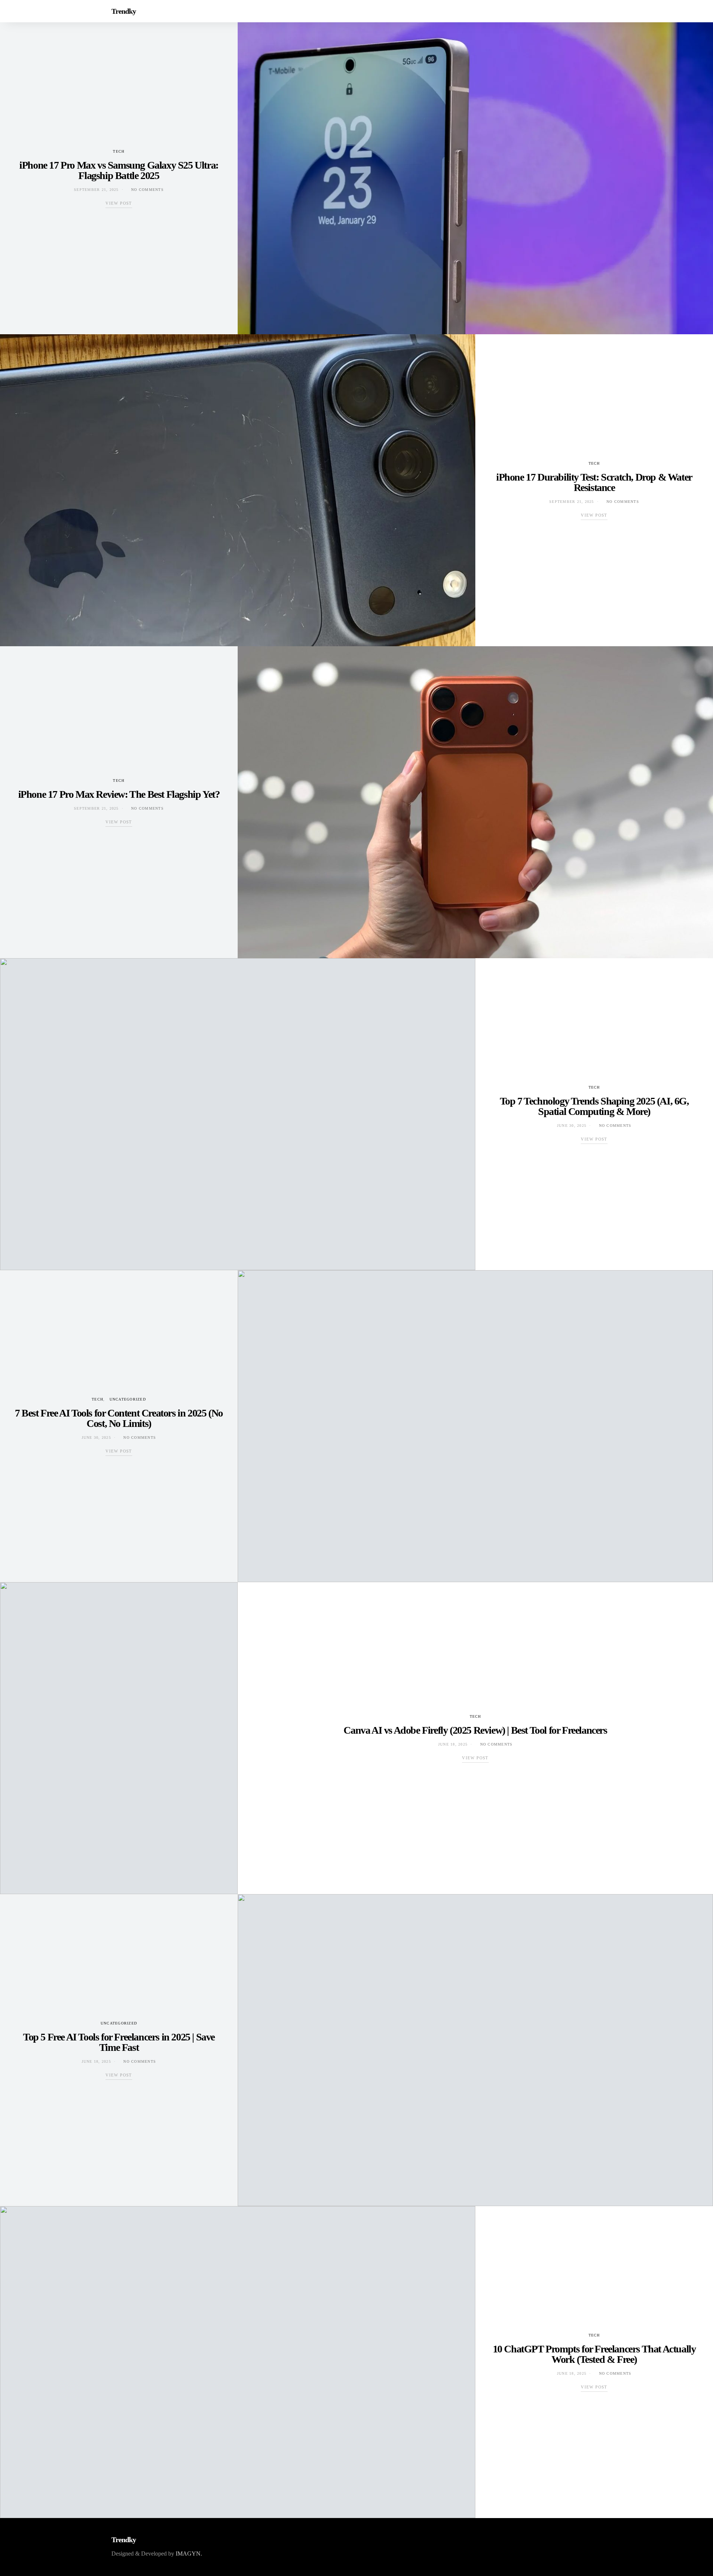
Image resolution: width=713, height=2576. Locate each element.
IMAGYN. (189, 2554)
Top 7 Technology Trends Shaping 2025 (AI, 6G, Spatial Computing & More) (594, 1106)
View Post (119, 203)
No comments (147, 190)
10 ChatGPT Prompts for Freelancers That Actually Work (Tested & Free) (594, 2354)
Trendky (124, 11)
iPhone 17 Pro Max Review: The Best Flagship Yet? (119, 794)
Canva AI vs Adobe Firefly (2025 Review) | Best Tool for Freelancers (475, 1730)
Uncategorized (128, 1399)
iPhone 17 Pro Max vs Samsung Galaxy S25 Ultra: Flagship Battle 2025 (119, 170)
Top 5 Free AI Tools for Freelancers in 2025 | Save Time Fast (119, 2042)
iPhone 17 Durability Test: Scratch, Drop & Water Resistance (594, 482)
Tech (119, 151)
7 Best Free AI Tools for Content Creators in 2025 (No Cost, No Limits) (119, 1418)
